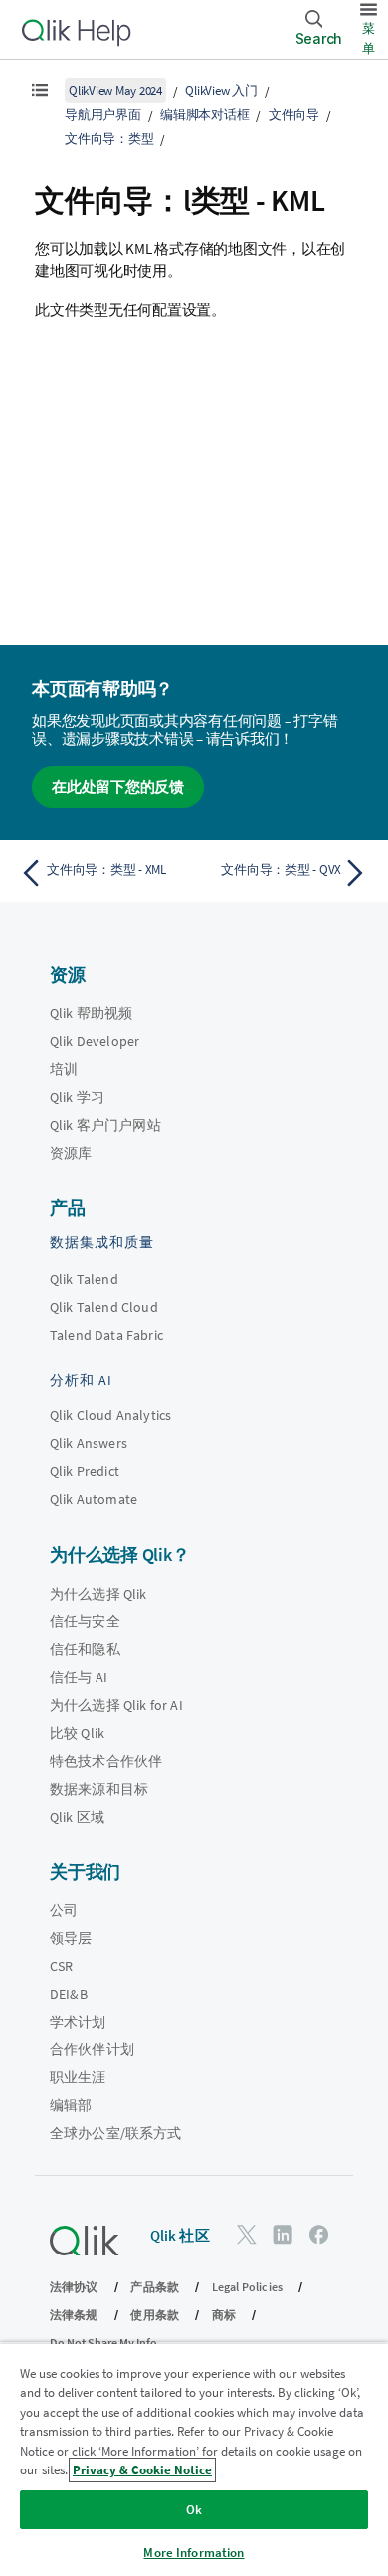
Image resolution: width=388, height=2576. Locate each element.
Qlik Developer (95, 1041)
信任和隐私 (85, 1649)
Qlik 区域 (77, 1817)
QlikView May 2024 (115, 90)
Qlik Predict (85, 1471)
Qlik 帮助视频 (91, 1013)
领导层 (71, 1938)
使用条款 (155, 2315)
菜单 (369, 38)
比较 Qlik (77, 1733)
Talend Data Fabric (106, 1335)
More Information (194, 2553)
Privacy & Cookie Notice (142, 2470)
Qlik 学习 (77, 1097)
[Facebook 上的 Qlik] (319, 2234)
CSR (61, 1966)
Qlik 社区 (180, 2235)
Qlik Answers (89, 1443)
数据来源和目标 (99, 1789)
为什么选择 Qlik (98, 1594)
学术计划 (78, 2022)
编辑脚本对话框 (204, 115)
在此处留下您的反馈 (118, 787)
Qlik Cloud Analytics (110, 1415)
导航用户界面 (103, 115)
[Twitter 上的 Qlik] (247, 2234)
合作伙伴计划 (92, 2049)
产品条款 (155, 2287)
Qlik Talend (84, 1279)
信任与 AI (79, 1677)
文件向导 (294, 115)
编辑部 (71, 2105)
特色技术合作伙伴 (106, 1761)
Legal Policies (247, 2287)
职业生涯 (78, 2077)
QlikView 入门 (221, 90)
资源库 (71, 1153)
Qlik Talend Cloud (104, 1307)
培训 (64, 1069)
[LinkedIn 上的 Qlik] (283, 2234)
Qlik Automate (94, 1499)
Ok (194, 2510)
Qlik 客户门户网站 (105, 1125)
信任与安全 (85, 1621)
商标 (224, 2315)
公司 (64, 1910)
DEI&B (69, 1994)
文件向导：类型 (109, 139)
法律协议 (74, 2287)
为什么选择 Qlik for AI (116, 1705)
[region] (194, 2459)
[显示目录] (40, 90)
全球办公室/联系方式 (116, 2133)
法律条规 (74, 2315)
